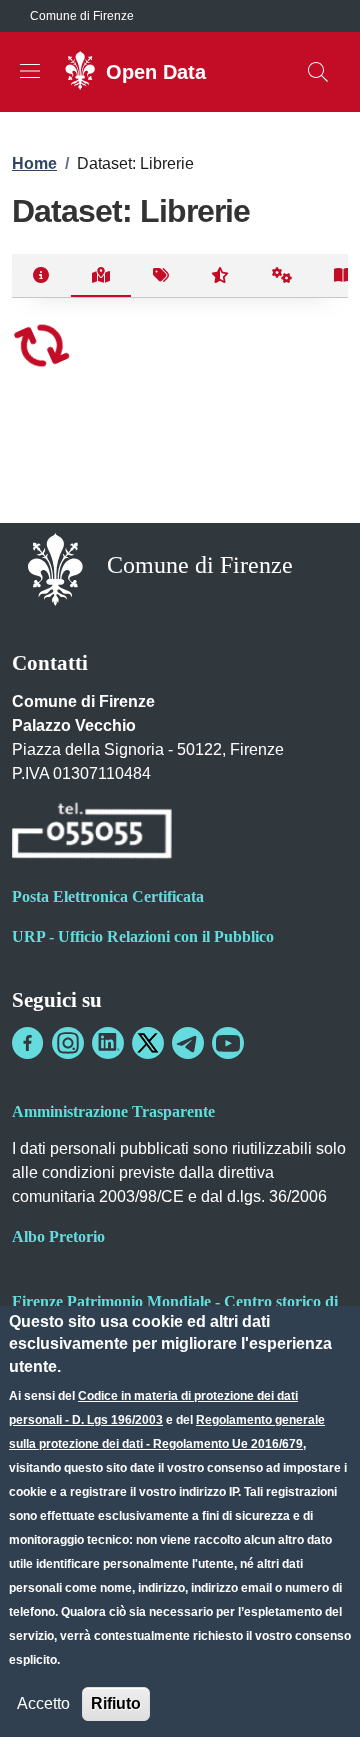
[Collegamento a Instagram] (68, 1043)
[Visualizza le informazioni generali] (41, 276)
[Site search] (318, 72)
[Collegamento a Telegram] (188, 1043)
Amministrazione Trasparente (113, 1111)
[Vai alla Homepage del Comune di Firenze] (55, 567)
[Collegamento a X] (148, 1043)
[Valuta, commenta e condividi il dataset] (220, 276)
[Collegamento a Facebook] (28, 1043)
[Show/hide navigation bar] (30, 71)
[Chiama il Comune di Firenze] (92, 833)
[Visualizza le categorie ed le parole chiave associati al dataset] (160, 276)
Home (34, 163)
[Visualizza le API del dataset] (282, 276)
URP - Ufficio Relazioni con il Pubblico (143, 936)
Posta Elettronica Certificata (108, 896)
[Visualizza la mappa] (101, 276)
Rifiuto (116, 1703)
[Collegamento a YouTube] (228, 1043)
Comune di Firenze (82, 16)
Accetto (43, 1703)
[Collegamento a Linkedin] (108, 1043)
